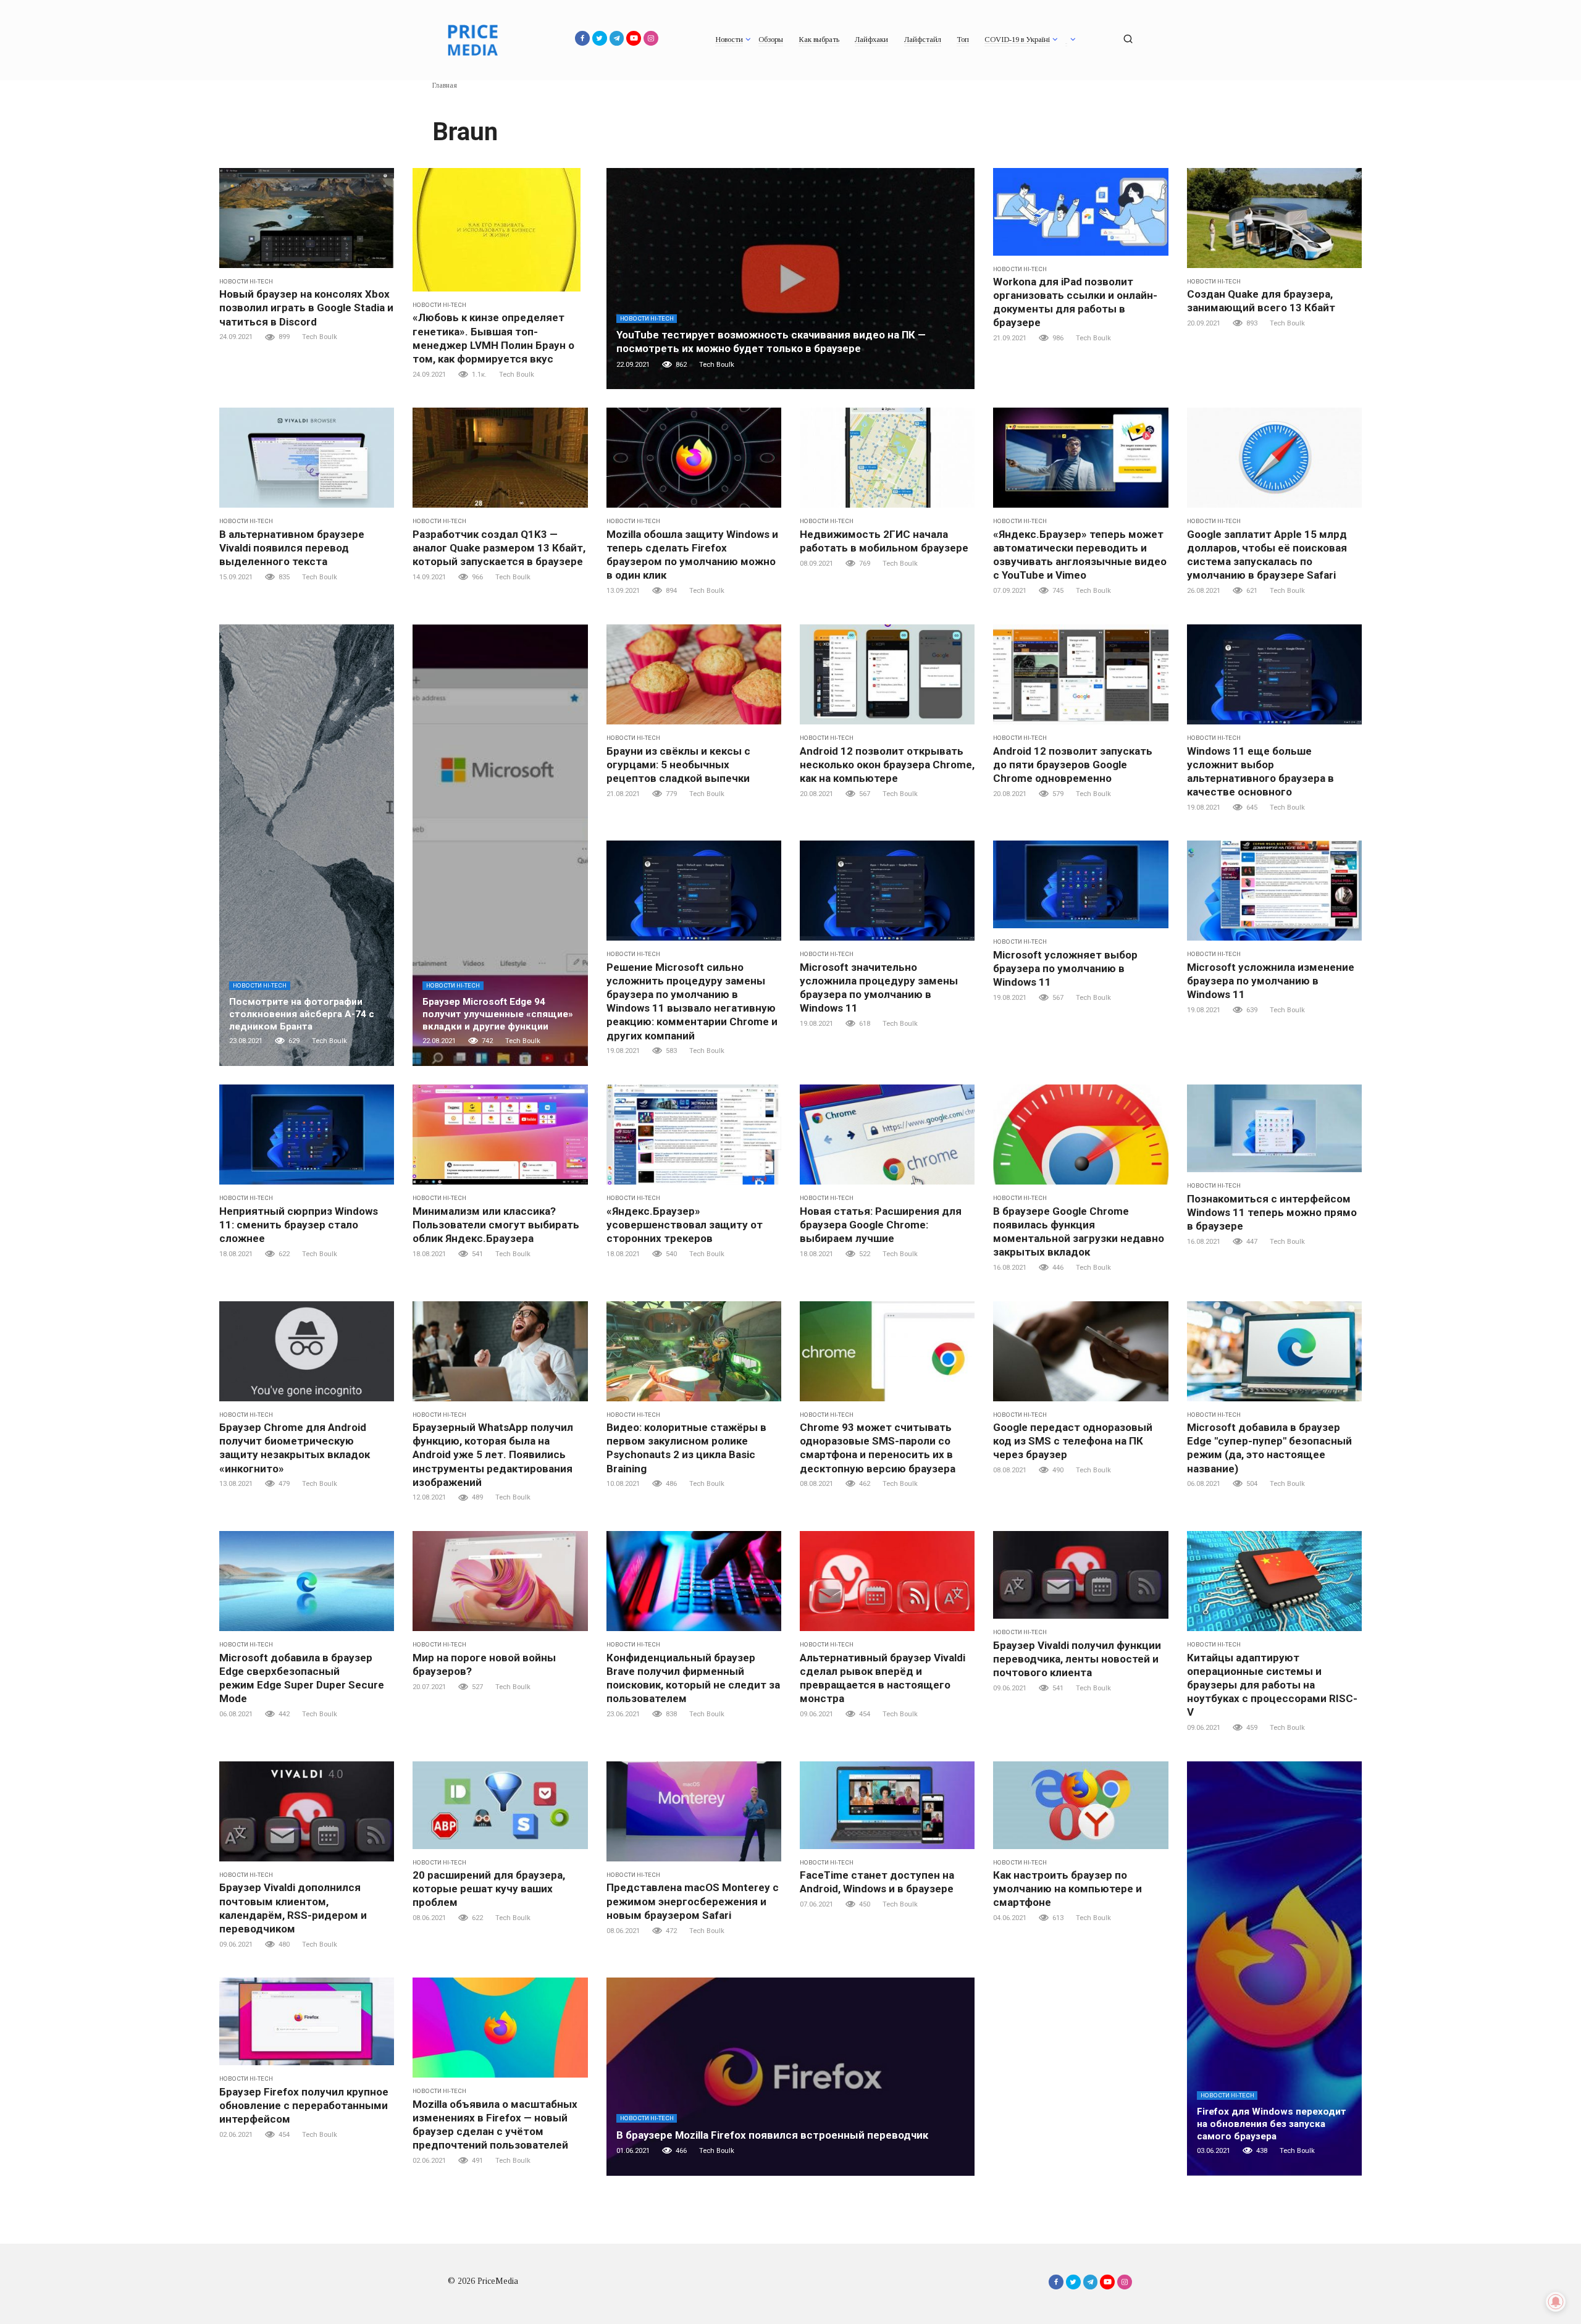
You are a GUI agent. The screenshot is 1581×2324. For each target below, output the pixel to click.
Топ (963, 40)
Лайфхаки (871, 40)
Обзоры (771, 40)
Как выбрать (819, 40)
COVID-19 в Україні (1017, 40)
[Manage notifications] (1556, 2302)
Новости (729, 40)
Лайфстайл (923, 40)
